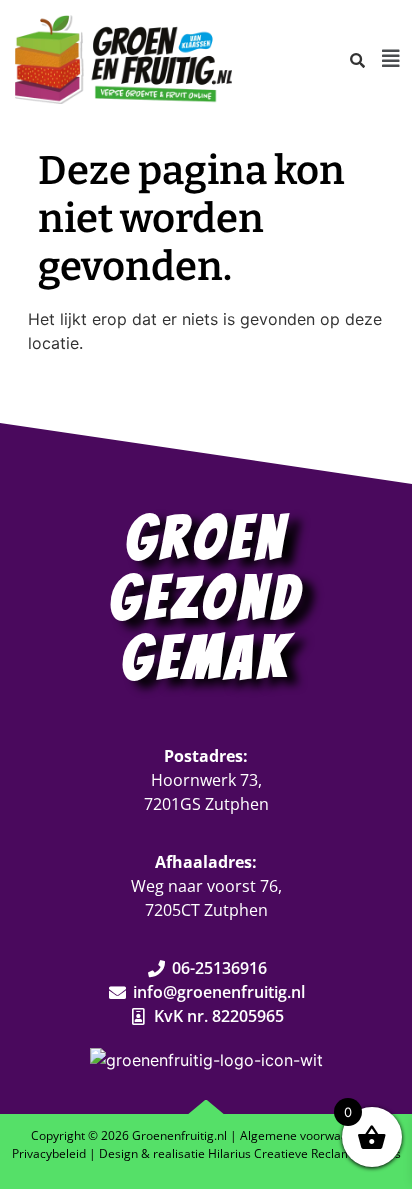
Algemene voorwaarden (307, 1135)
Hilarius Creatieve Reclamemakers (304, 1153)
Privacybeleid (49, 1153)
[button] (391, 59)
